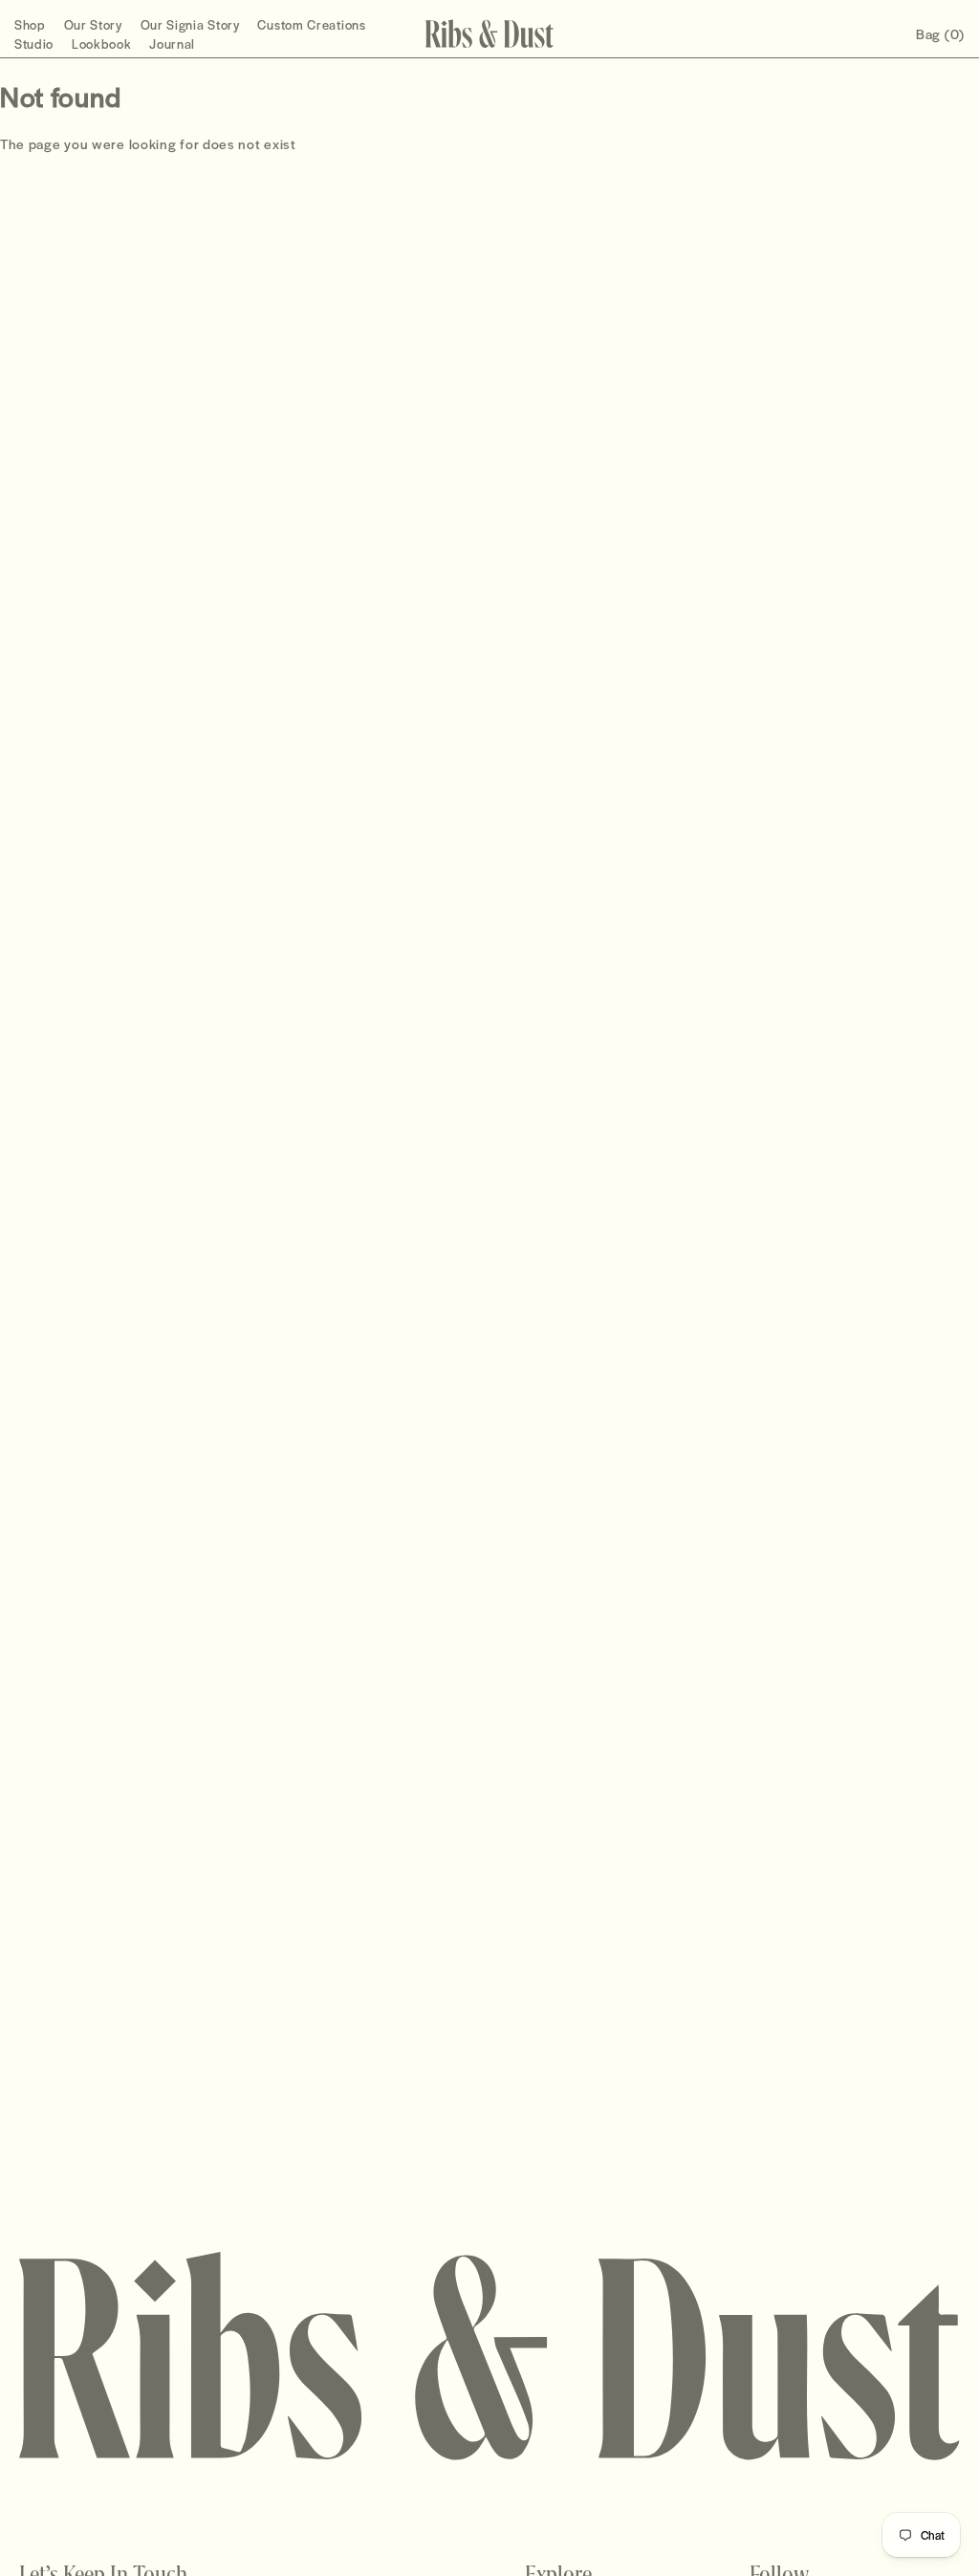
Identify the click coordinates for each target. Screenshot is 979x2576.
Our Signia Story (190, 24)
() (940, 33)
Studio (34, 44)
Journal (172, 44)
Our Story (93, 24)
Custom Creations (311, 24)
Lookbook (102, 44)
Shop (30, 24)
